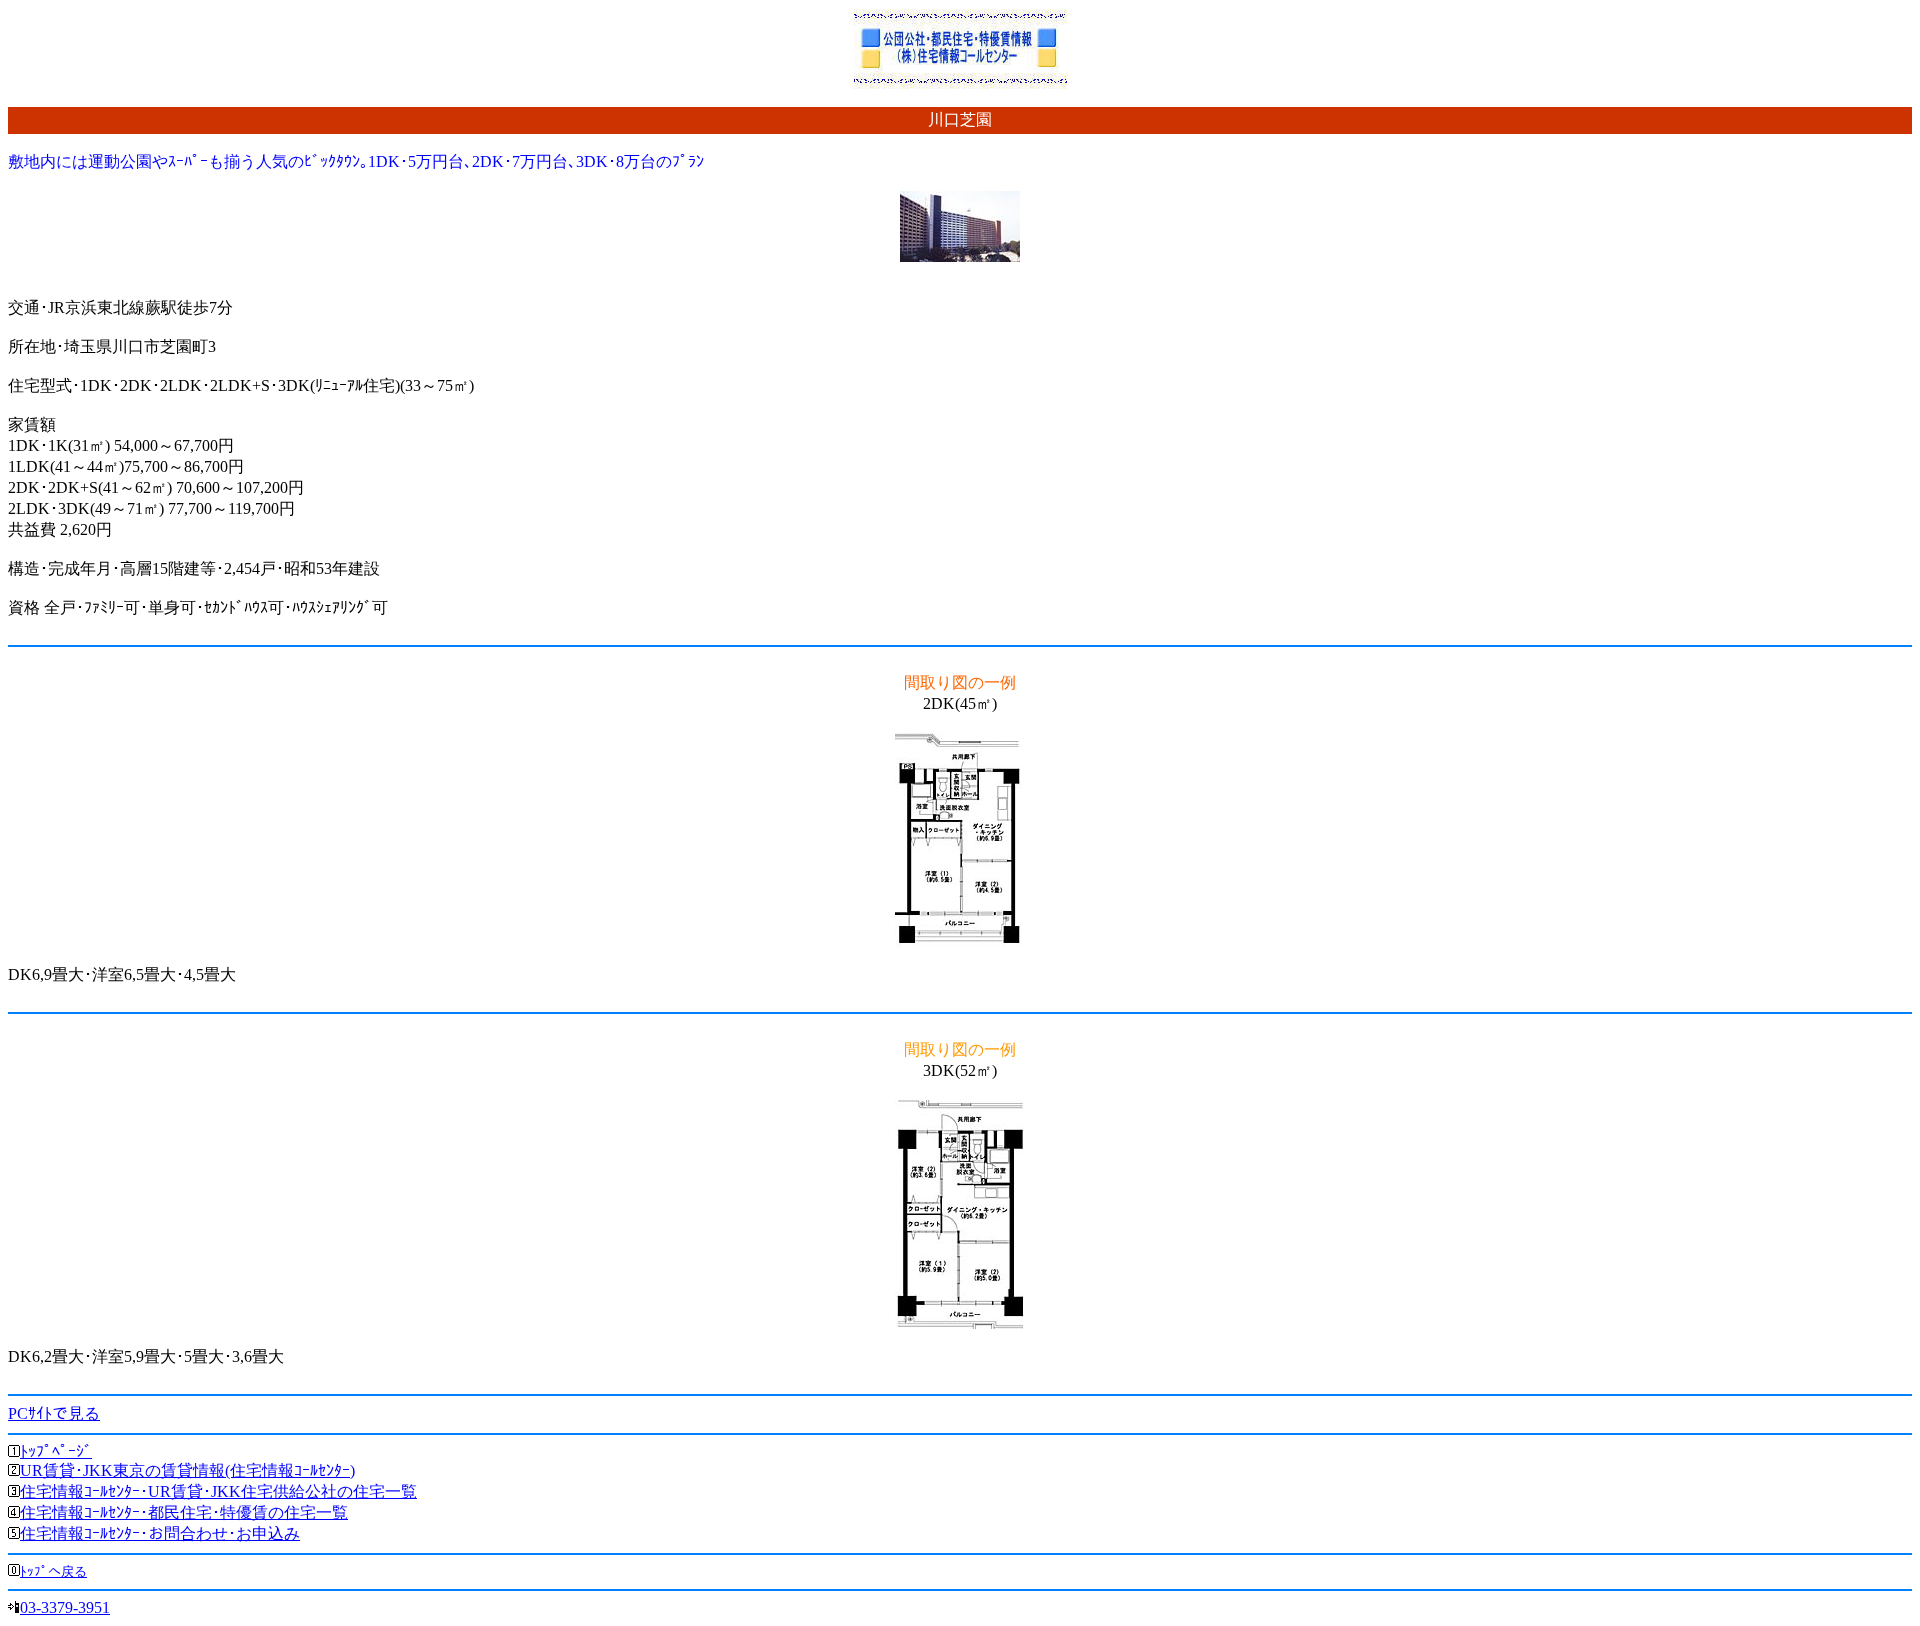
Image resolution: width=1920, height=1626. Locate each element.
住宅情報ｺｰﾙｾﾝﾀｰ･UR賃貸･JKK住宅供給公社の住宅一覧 (218, 1491)
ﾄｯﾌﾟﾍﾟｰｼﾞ (56, 1451)
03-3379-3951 (65, 1607)
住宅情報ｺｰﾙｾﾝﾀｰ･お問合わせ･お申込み (160, 1533)
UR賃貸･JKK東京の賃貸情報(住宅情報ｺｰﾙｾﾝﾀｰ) (187, 1470)
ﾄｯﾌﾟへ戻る (53, 1571)
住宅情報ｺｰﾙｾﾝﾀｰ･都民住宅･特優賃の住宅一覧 (184, 1512)
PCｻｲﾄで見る (54, 1413)
